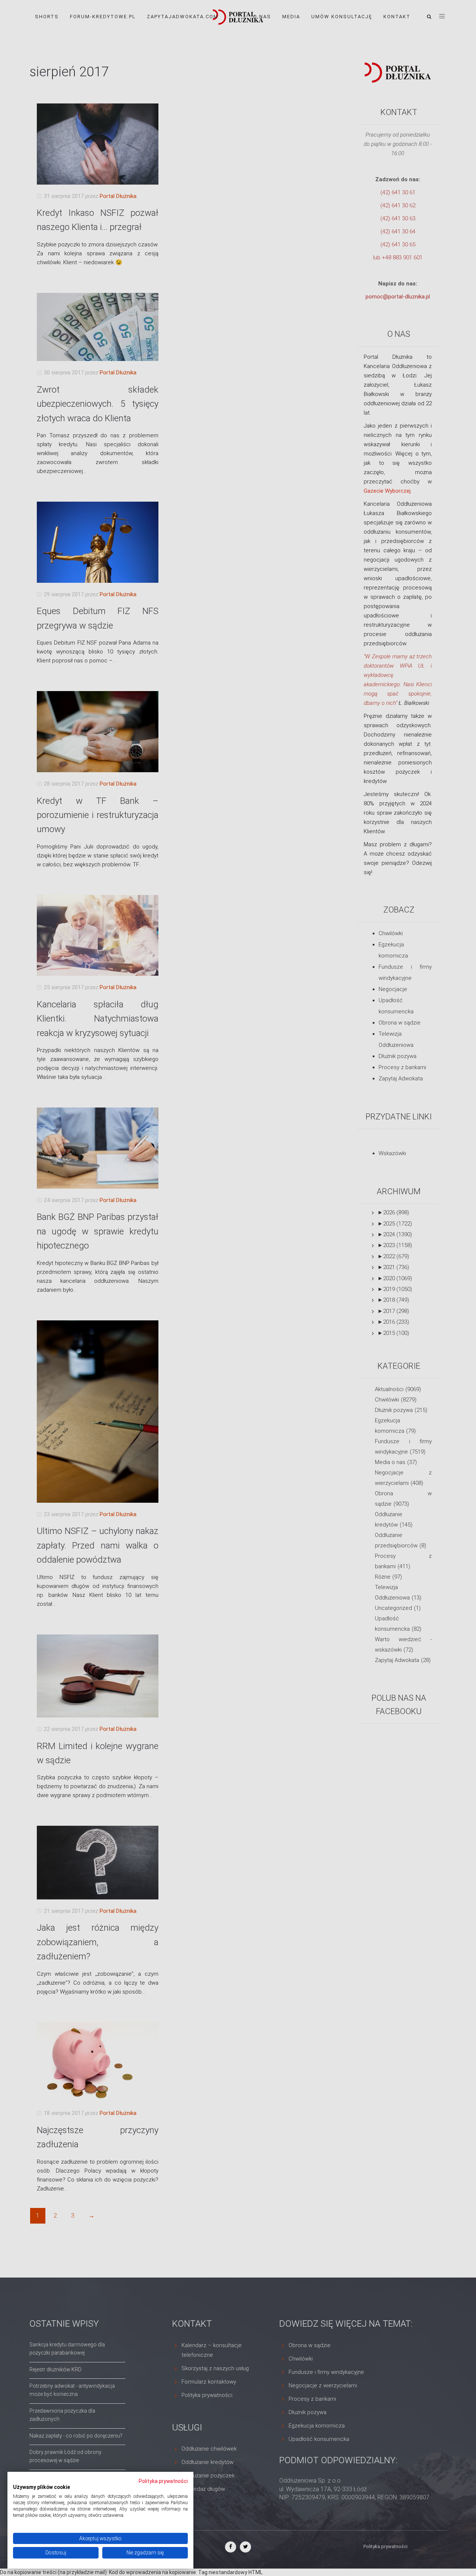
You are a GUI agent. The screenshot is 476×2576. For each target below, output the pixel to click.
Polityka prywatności (163, 2481)
